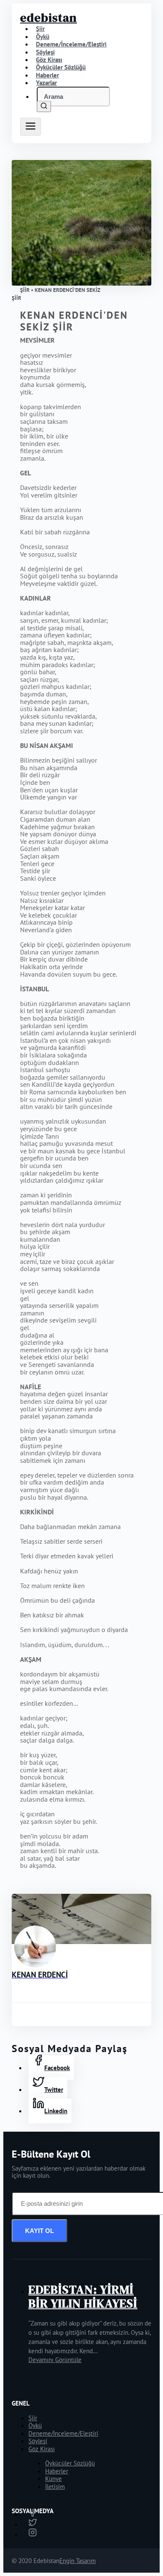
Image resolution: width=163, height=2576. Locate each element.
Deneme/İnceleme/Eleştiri (71, 44)
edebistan (48, 18)
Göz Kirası (42, 2449)
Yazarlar (46, 83)
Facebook (57, 2068)
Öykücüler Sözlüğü (70, 2463)
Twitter (54, 2090)
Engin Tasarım (78, 2561)
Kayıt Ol (39, 2231)
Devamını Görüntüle (55, 2360)
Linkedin (56, 2111)
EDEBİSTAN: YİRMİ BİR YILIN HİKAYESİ (83, 2296)
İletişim (55, 2487)
